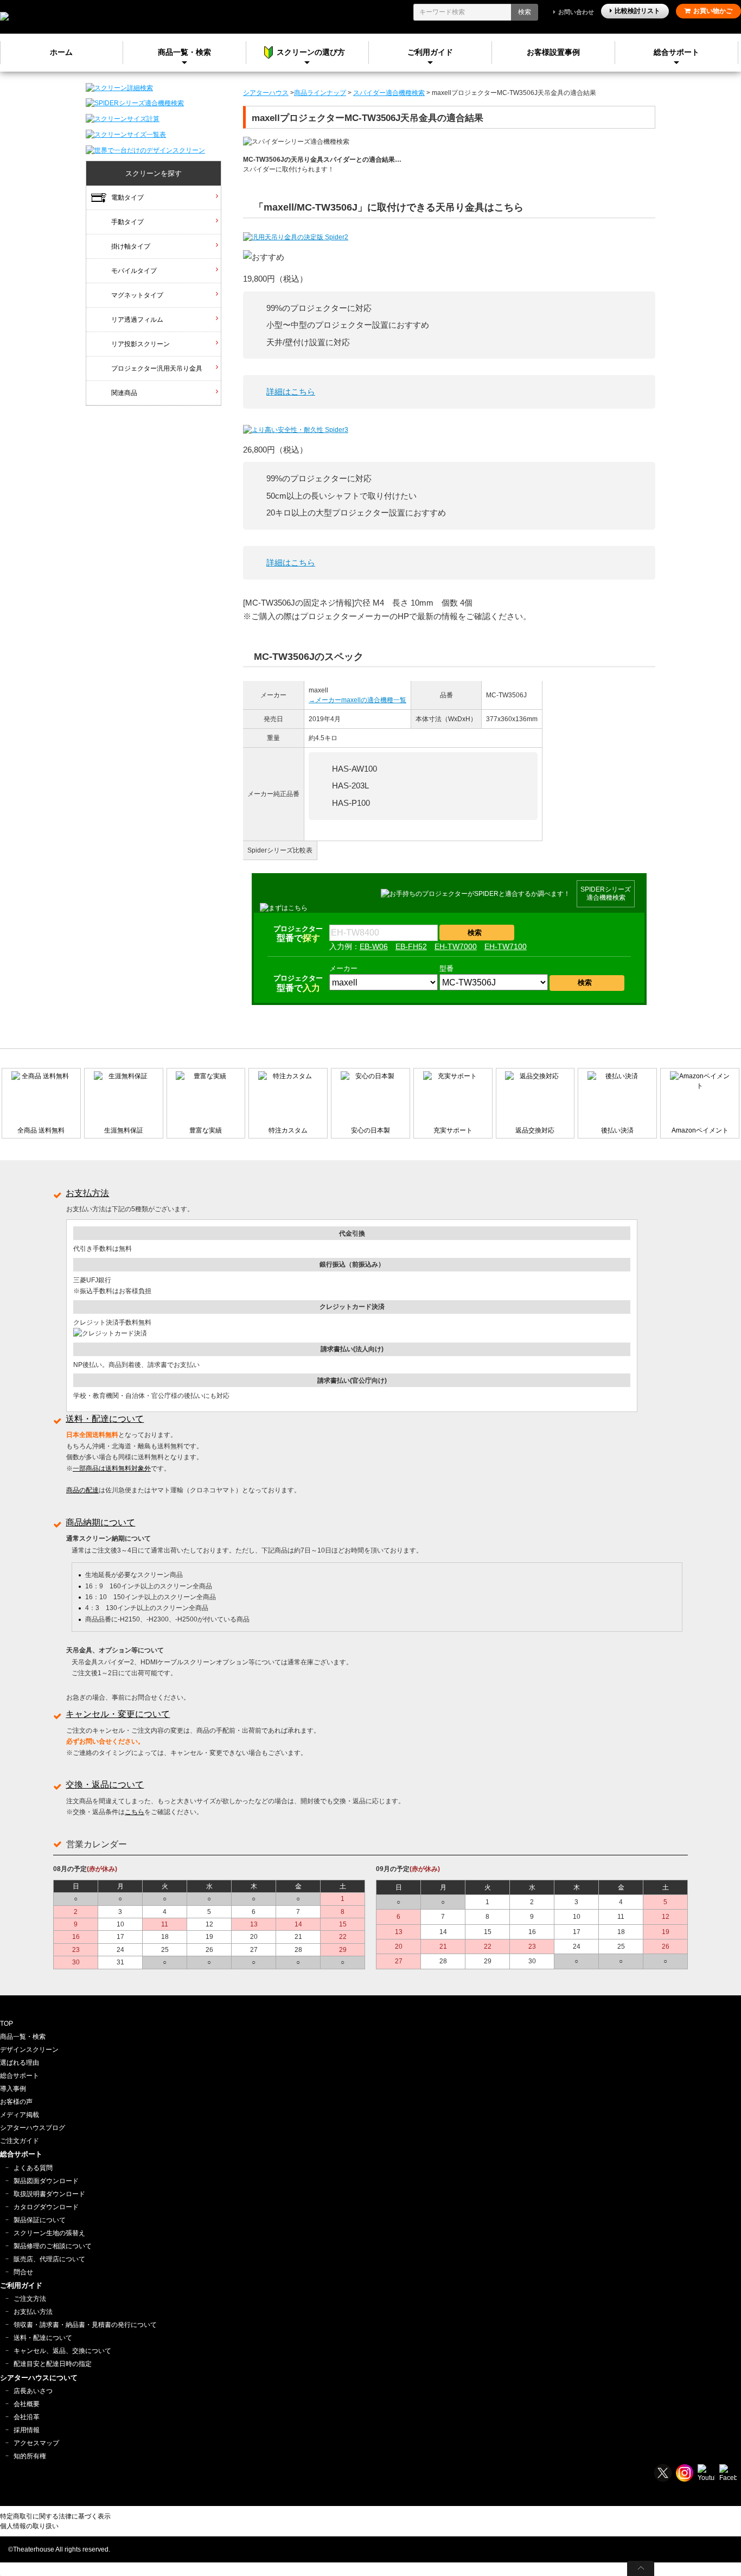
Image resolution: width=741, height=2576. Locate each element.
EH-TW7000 (456, 946)
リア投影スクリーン (140, 344)
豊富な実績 (206, 1130)
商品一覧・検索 (23, 2037)
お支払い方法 (33, 2312)
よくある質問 (33, 2168)
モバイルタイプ (134, 271)
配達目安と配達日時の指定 (53, 2364)
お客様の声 (16, 2102)
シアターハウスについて (39, 2378)
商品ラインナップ (320, 93)
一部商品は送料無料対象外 (112, 1468)
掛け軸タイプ (131, 246)
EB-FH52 (411, 946)
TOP (7, 2024)
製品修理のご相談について (53, 2246)
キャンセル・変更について (118, 1714)
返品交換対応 (535, 1130)
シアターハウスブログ (33, 2128)
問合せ (23, 2272)
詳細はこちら (291, 392)
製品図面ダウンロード (46, 2181)
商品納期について (100, 1522)
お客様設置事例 (553, 52)
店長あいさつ (33, 2391)
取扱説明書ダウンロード (49, 2194)
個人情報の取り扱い (29, 2526)
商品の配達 (82, 1490)
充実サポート (453, 1130)
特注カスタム (288, 1130)
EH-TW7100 (506, 946)
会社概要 (27, 2404)
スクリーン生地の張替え (49, 2233)
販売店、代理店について (49, 2259)
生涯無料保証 (124, 1130)
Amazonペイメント (700, 1130)
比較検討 (637, 11)
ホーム (61, 52)
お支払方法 (87, 1193)
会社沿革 (27, 2417)
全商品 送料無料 (41, 1130)
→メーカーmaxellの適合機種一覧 (357, 700)
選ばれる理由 (20, 2063)
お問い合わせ (576, 12)
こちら (135, 1812)
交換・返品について (105, 1785)
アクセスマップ (36, 2443)
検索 (525, 12)
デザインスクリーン (29, 2050)
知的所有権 (30, 2456)
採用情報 (27, 2430)
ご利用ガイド (430, 52)
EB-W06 (374, 946)
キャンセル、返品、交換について (62, 2351)
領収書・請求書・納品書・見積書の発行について (85, 2325)
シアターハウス (266, 93)
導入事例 (13, 2089)
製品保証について (40, 2220)
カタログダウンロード (46, 2207)
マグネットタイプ (137, 295)
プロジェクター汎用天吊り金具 (157, 368)
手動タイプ (127, 222)
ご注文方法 (30, 2299)
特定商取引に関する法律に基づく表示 (55, 2516)
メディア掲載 (20, 2115)
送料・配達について (105, 1419)
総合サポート (676, 52)
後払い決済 (617, 1130)
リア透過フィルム (137, 320)
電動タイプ (127, 198)
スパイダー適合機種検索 (389, 93)
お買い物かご (713, 11)
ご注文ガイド (20, 2141)
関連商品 (124, 393)
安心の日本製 (370, 1130)
